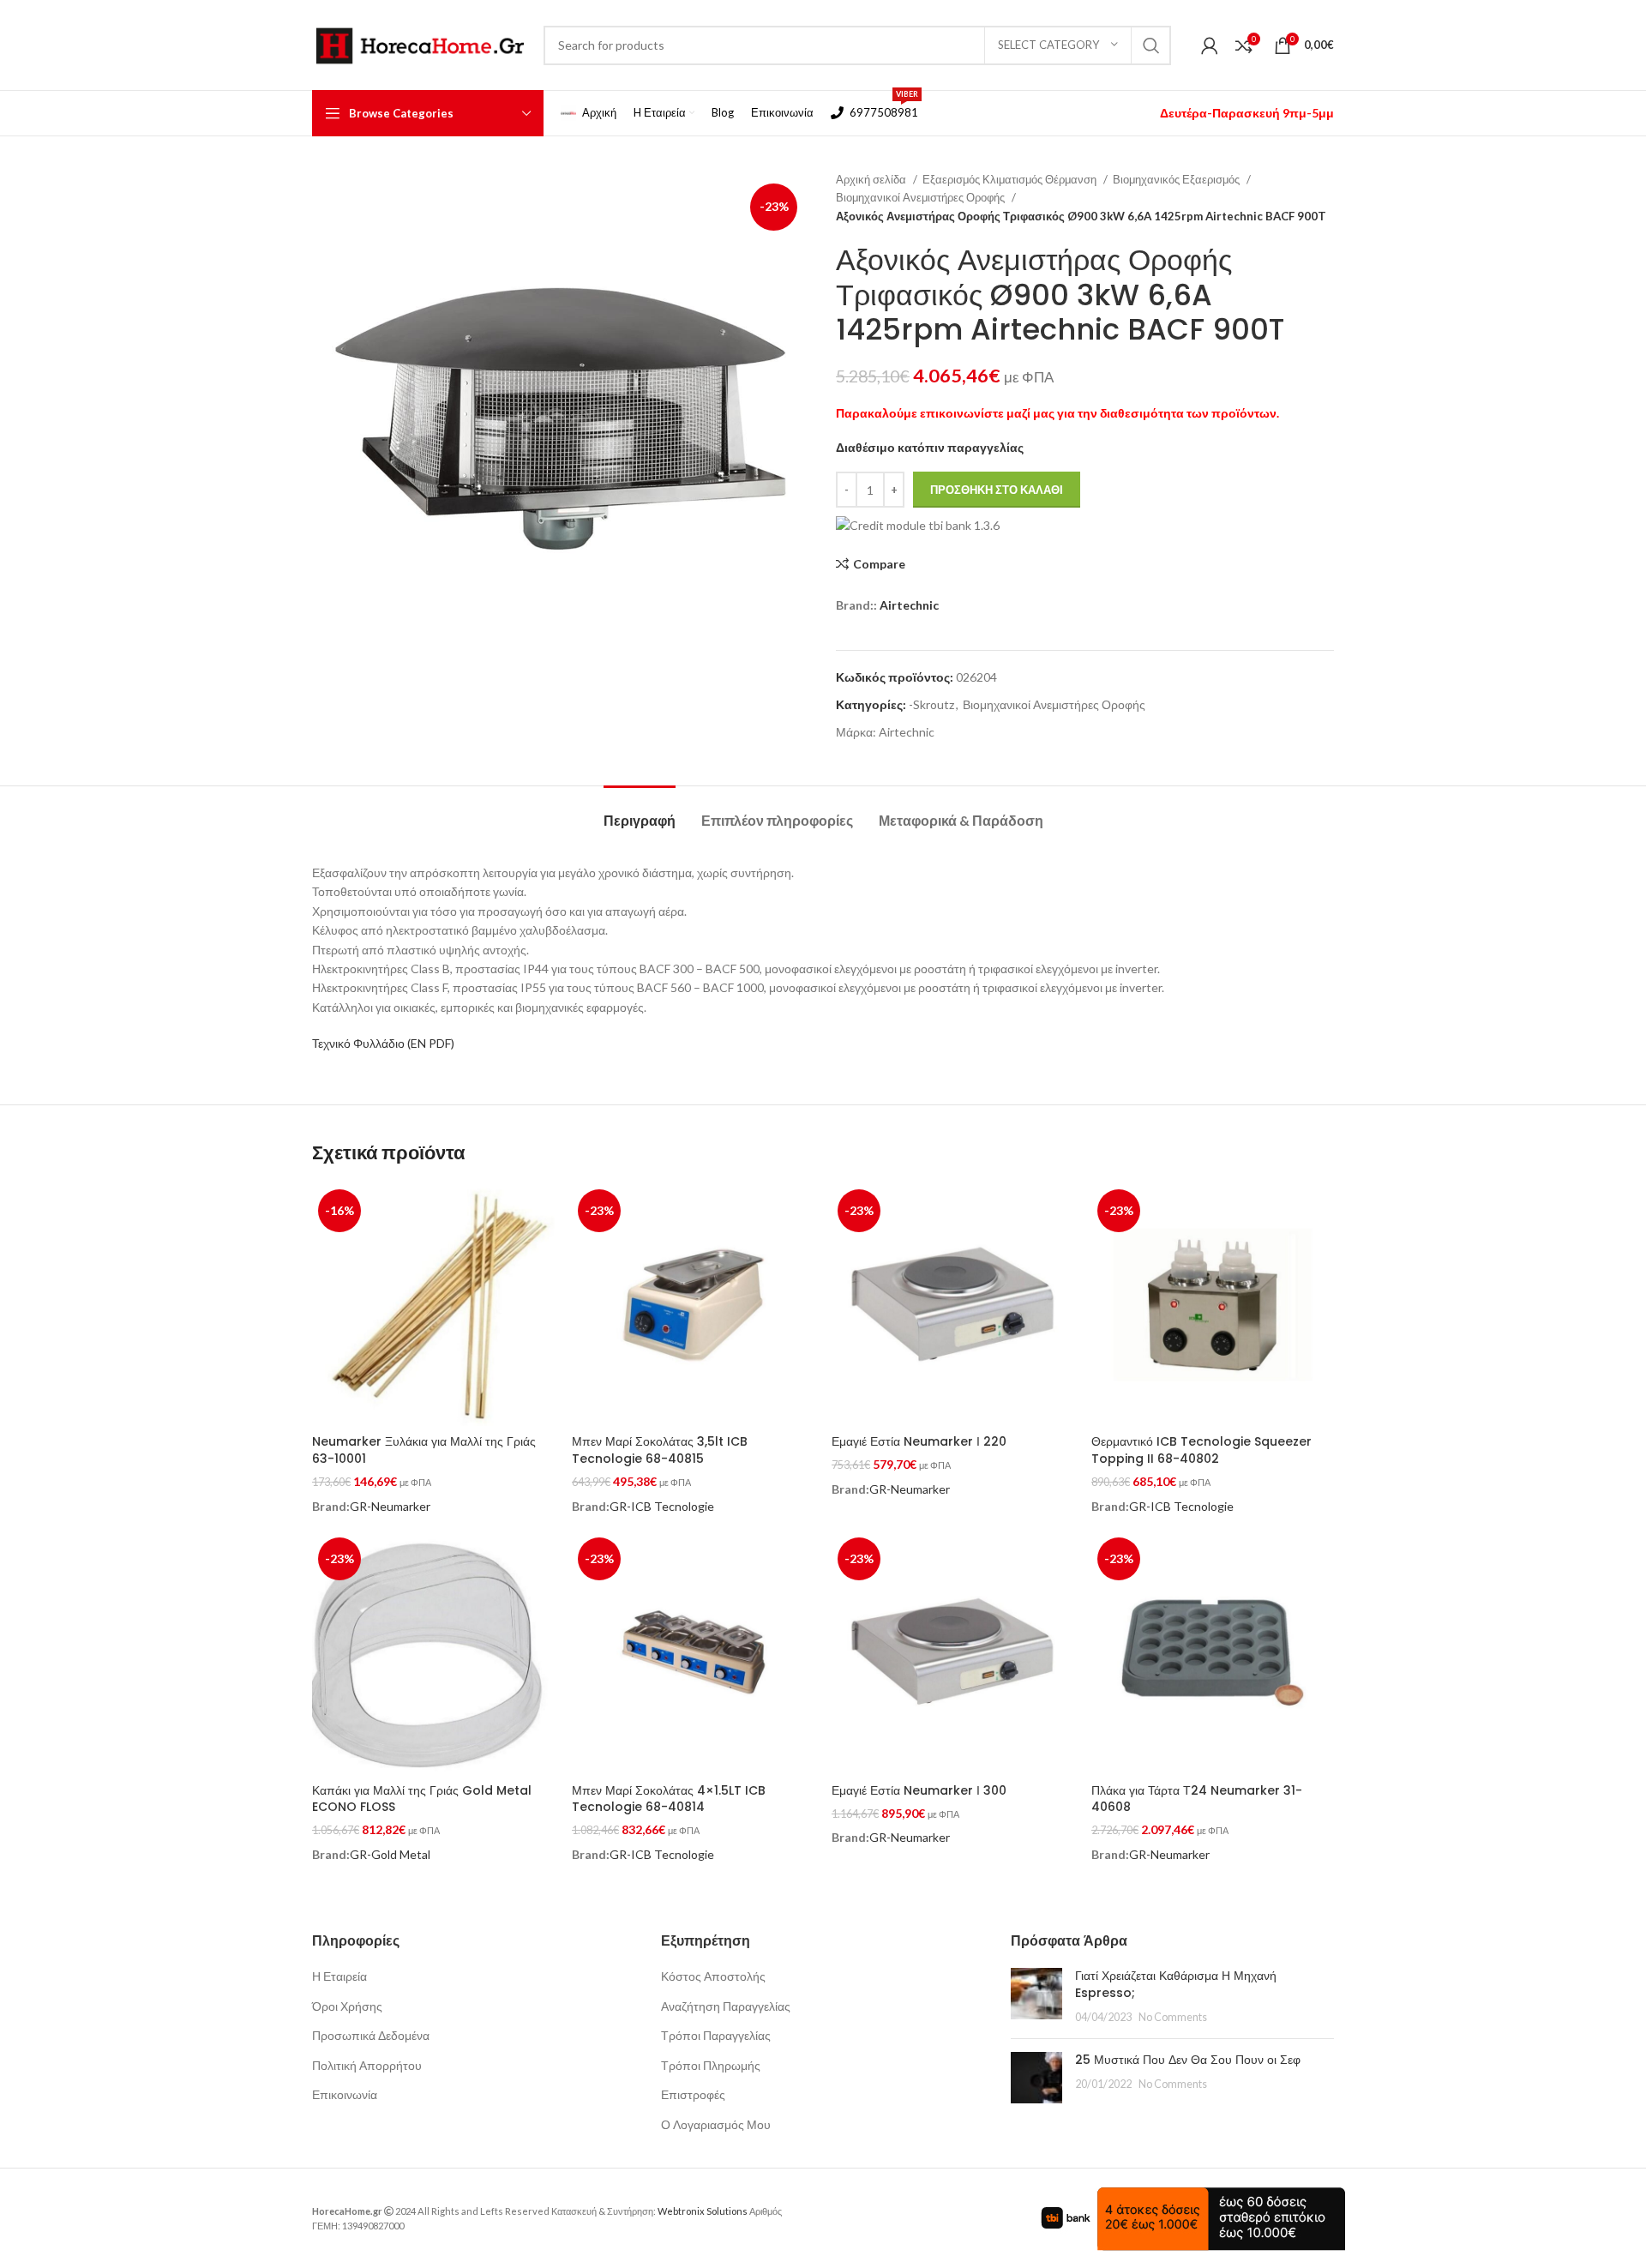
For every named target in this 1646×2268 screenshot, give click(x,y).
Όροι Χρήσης (347, 2006)
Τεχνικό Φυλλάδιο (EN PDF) (383, 1043)
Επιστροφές (693, 2094)
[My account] (1210, 45)
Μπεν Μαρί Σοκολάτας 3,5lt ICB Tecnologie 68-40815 (660, 1450)
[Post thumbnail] (1036, 1997)
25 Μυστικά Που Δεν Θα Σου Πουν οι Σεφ (1188, 2060)
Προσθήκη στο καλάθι (997, 490)
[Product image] (1213, 1653)
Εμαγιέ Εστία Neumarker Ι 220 (919, 1441)
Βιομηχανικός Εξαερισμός (1177, 179)
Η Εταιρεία (339, 1976)
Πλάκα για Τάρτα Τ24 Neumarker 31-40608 (1197, 1799)
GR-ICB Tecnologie (662, 1506)
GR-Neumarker (390, 1506)
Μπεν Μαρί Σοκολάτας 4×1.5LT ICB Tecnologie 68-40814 (669, 1799)
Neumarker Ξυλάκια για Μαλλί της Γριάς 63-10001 (424, 1450)
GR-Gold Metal (390, 1854)
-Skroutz (931, 704)
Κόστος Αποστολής (713, 1976)
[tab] (640, 812)
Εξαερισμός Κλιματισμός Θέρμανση (1011, 179)
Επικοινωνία (345, 2094)
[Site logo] (419, 43)
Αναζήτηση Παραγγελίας (726, 2006)
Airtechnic (909, 605)
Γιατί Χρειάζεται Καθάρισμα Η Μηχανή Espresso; (1176, 1984)
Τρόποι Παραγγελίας (716, 2035)
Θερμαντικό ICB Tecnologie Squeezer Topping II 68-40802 (1201, 1450)
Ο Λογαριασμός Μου (716, 2124)
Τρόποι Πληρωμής (711, 2065)
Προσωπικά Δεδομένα (371, 2035)
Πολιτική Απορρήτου (367, 2065)
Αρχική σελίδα (872, 179)
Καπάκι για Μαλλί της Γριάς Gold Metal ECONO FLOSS (422, 1799)
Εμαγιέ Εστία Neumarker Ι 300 (919, 1790)
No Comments (1173, 2017)
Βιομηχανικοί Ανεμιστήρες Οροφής (922, 197)
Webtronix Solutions (703, 2211)
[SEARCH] (1151, 45)
